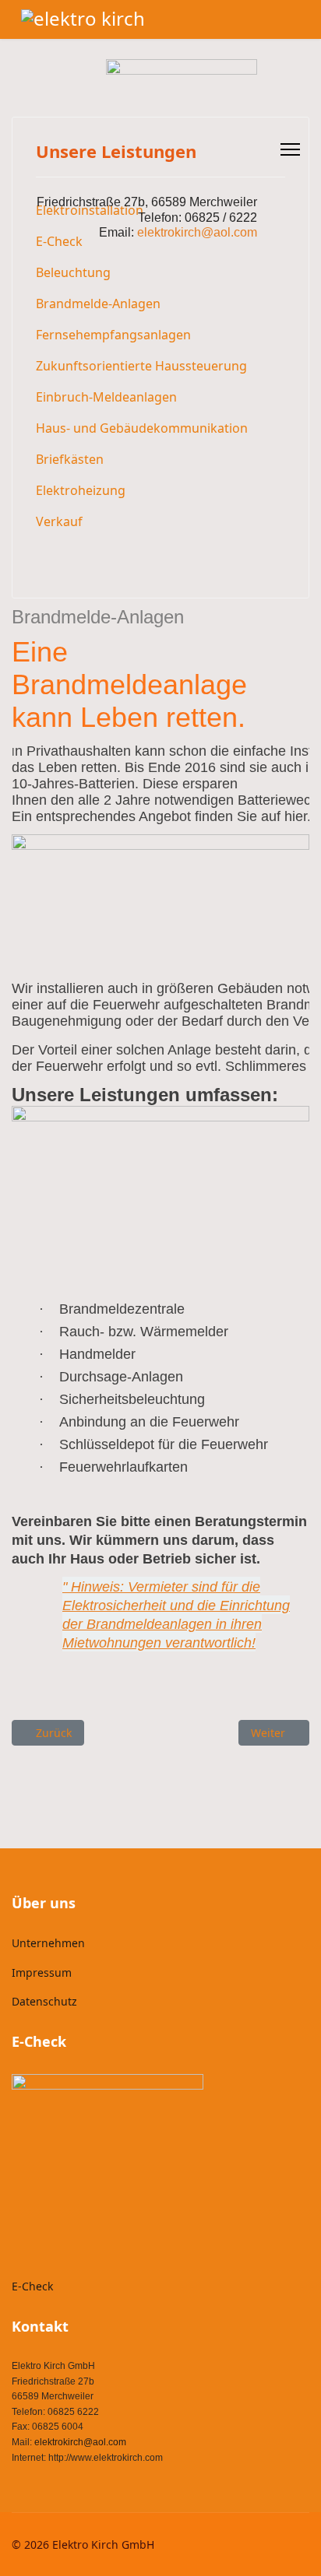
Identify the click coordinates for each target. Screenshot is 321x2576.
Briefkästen (70, 459)
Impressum (42, 1972)
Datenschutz (44, 2001)
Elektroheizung (81, 490)
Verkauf (59, 521)
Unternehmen (48, 1943)
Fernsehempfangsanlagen (113, 335)
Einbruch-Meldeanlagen (106, 397)
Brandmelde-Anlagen (98, 304)
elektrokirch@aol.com (80, 2442)
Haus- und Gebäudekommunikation (142, 428)
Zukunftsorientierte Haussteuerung (141, 366)
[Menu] (290, 149)
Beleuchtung (73, 272)
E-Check (32, 2286)
